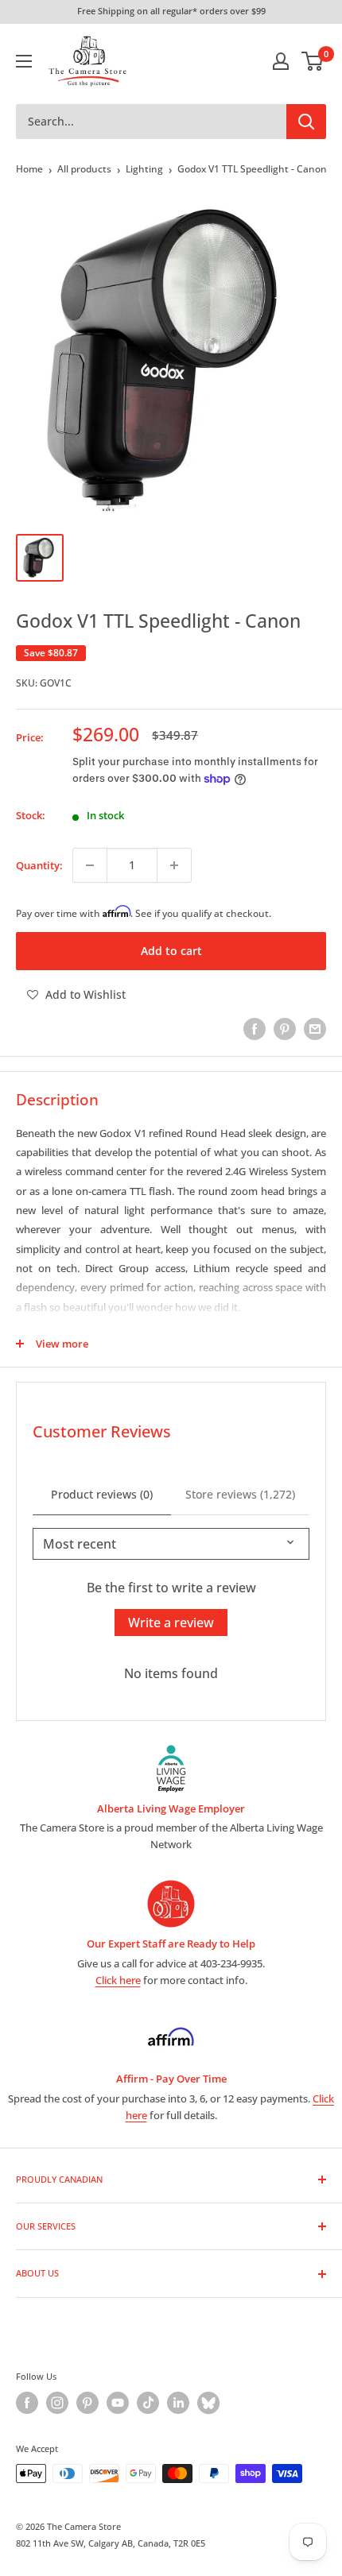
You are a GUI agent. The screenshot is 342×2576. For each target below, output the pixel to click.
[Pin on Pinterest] (285, 1029)
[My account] (281, 61)
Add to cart (171, 951)
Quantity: (39, 865)
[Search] (306, 122)
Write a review (171, 1623)
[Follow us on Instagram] (57, 2403)
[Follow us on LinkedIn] (178, 2403)
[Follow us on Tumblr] (208, 2403)
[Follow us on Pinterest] (87, 2403)
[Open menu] (24, 61)
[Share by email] (315, 1029)
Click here (118, 1980)
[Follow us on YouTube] (118, 2403)
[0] (313, 61)
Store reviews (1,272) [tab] (240, 1494)
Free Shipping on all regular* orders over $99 (171, 11)
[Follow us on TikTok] (148, 2403)
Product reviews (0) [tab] (102, 1494)
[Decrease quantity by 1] (90, 865)
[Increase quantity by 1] (174, 865)
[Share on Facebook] (255, 1029)
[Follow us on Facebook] (27, 2403)
